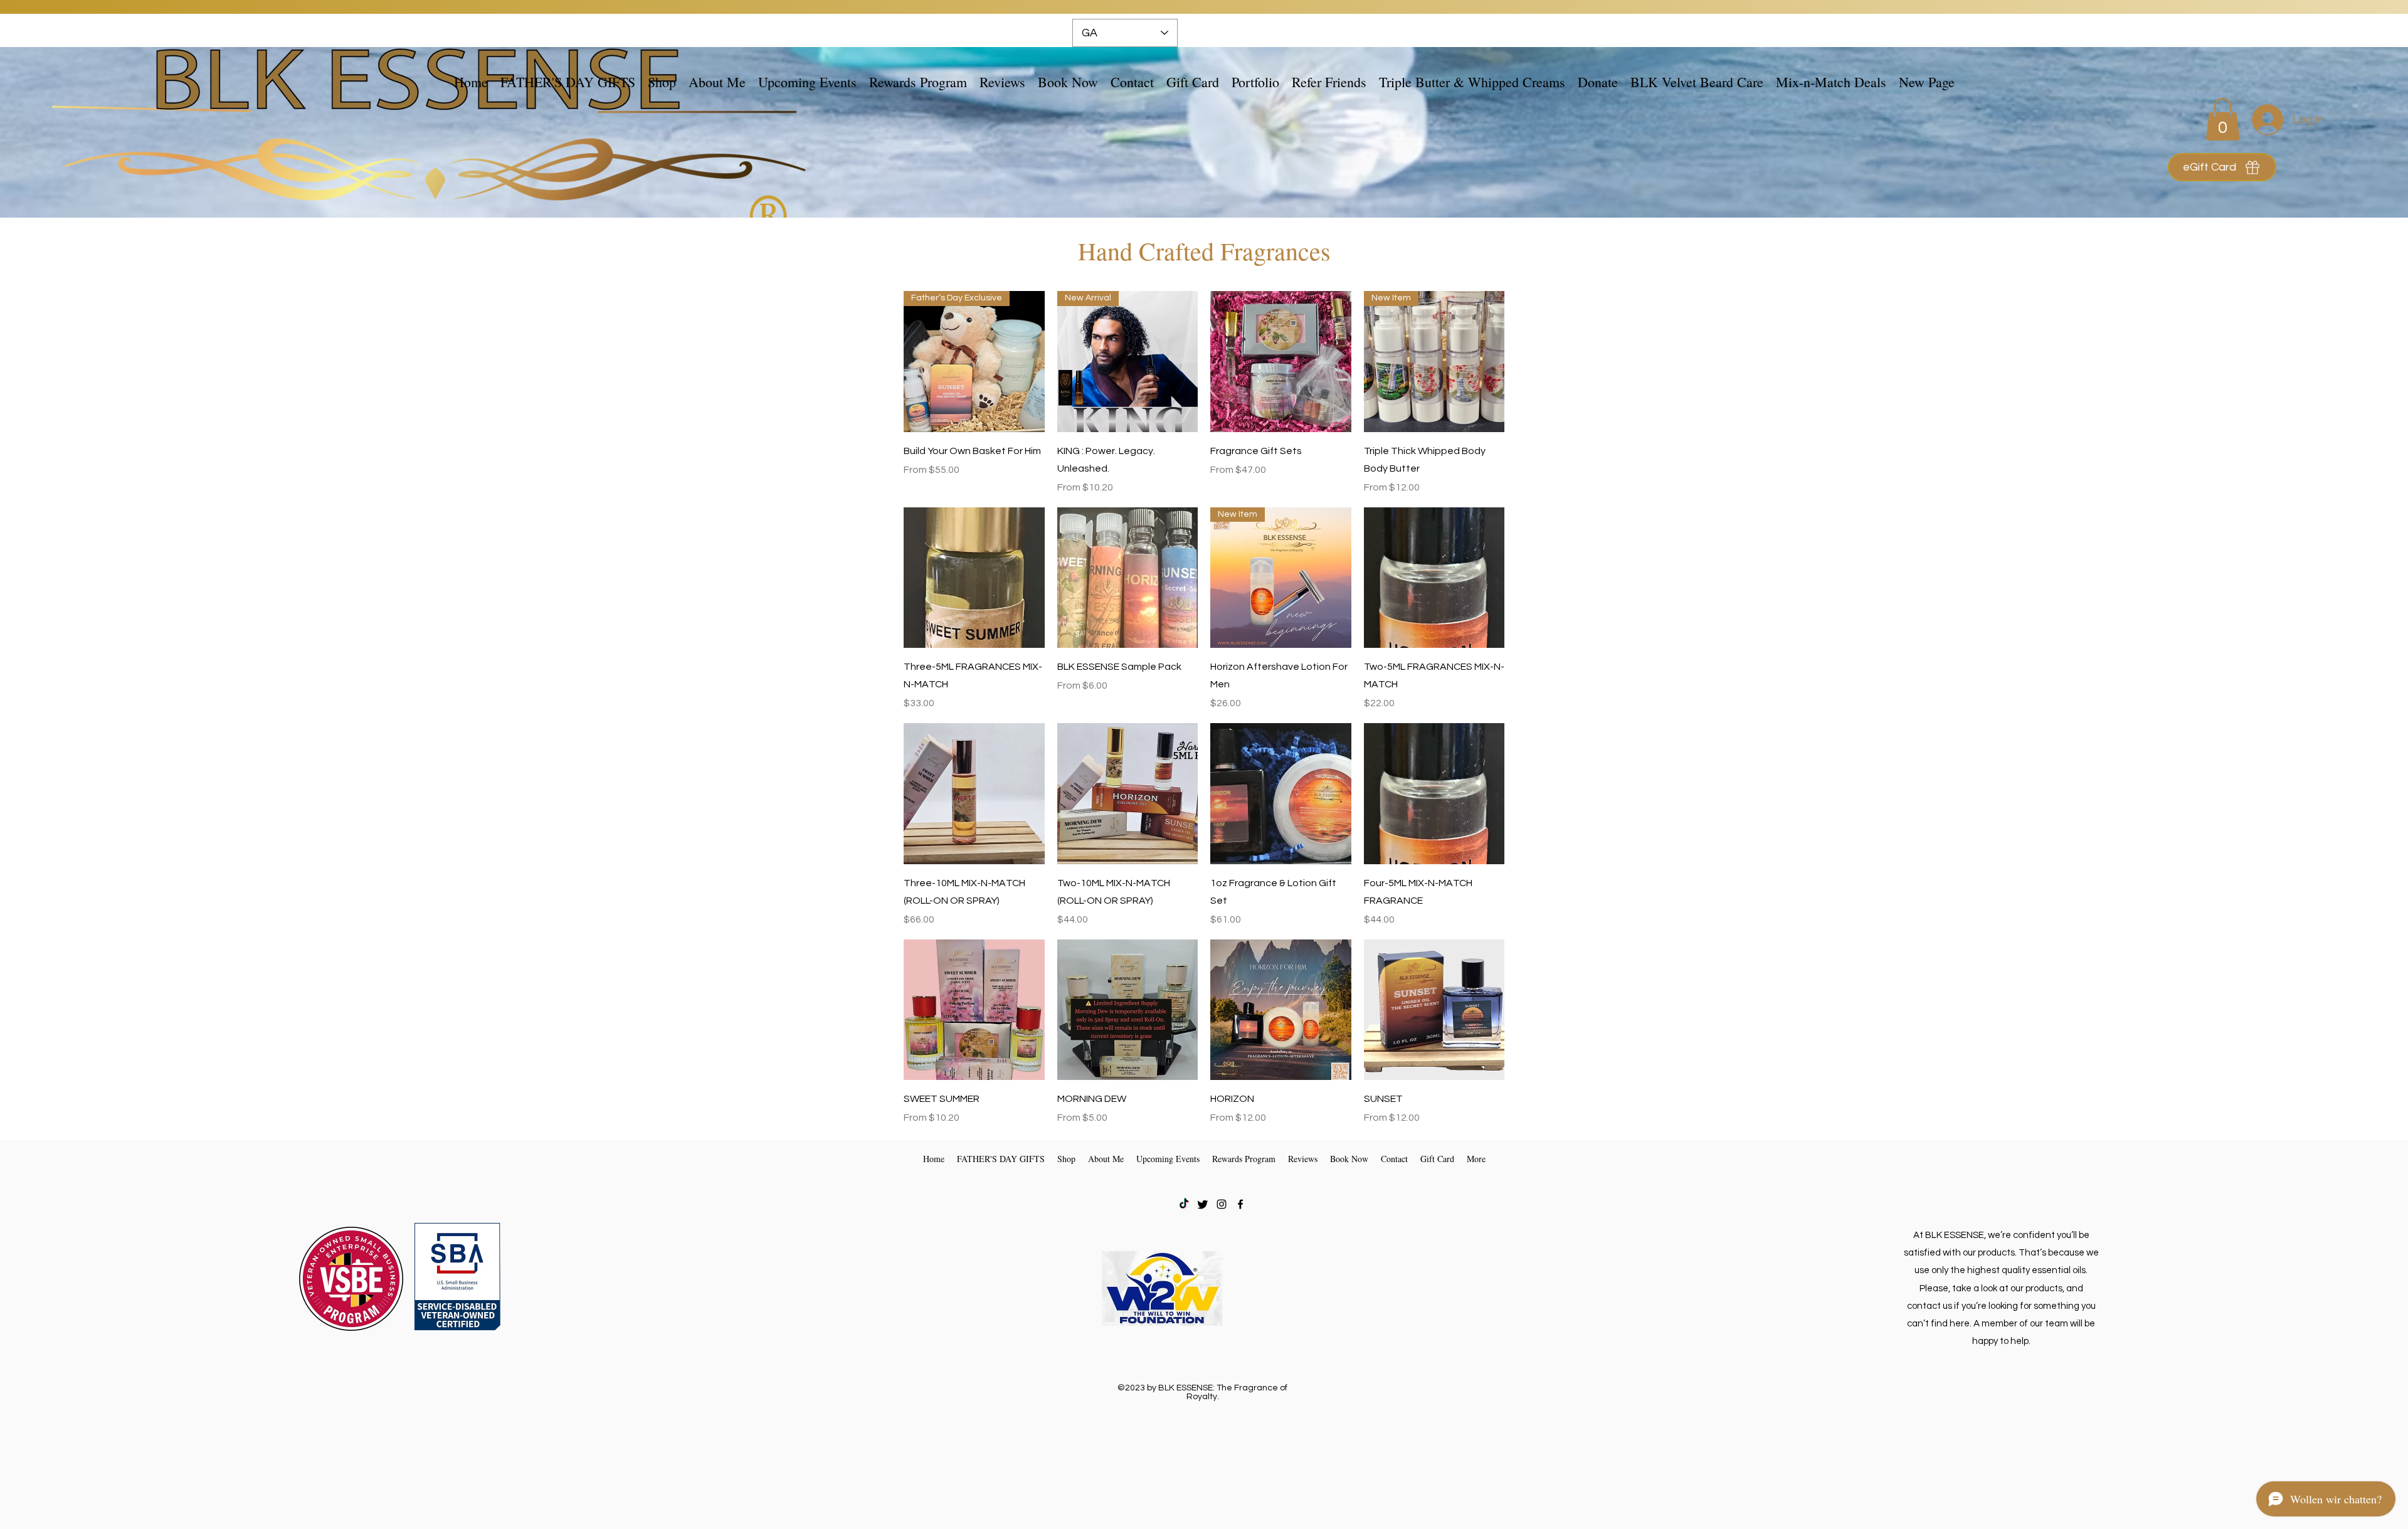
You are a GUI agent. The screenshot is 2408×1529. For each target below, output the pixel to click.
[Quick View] (1281, 362)
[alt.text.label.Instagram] (1222, 1204)
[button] (662, 82)
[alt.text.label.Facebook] (1240, 1204)
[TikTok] (1184, 1204)
